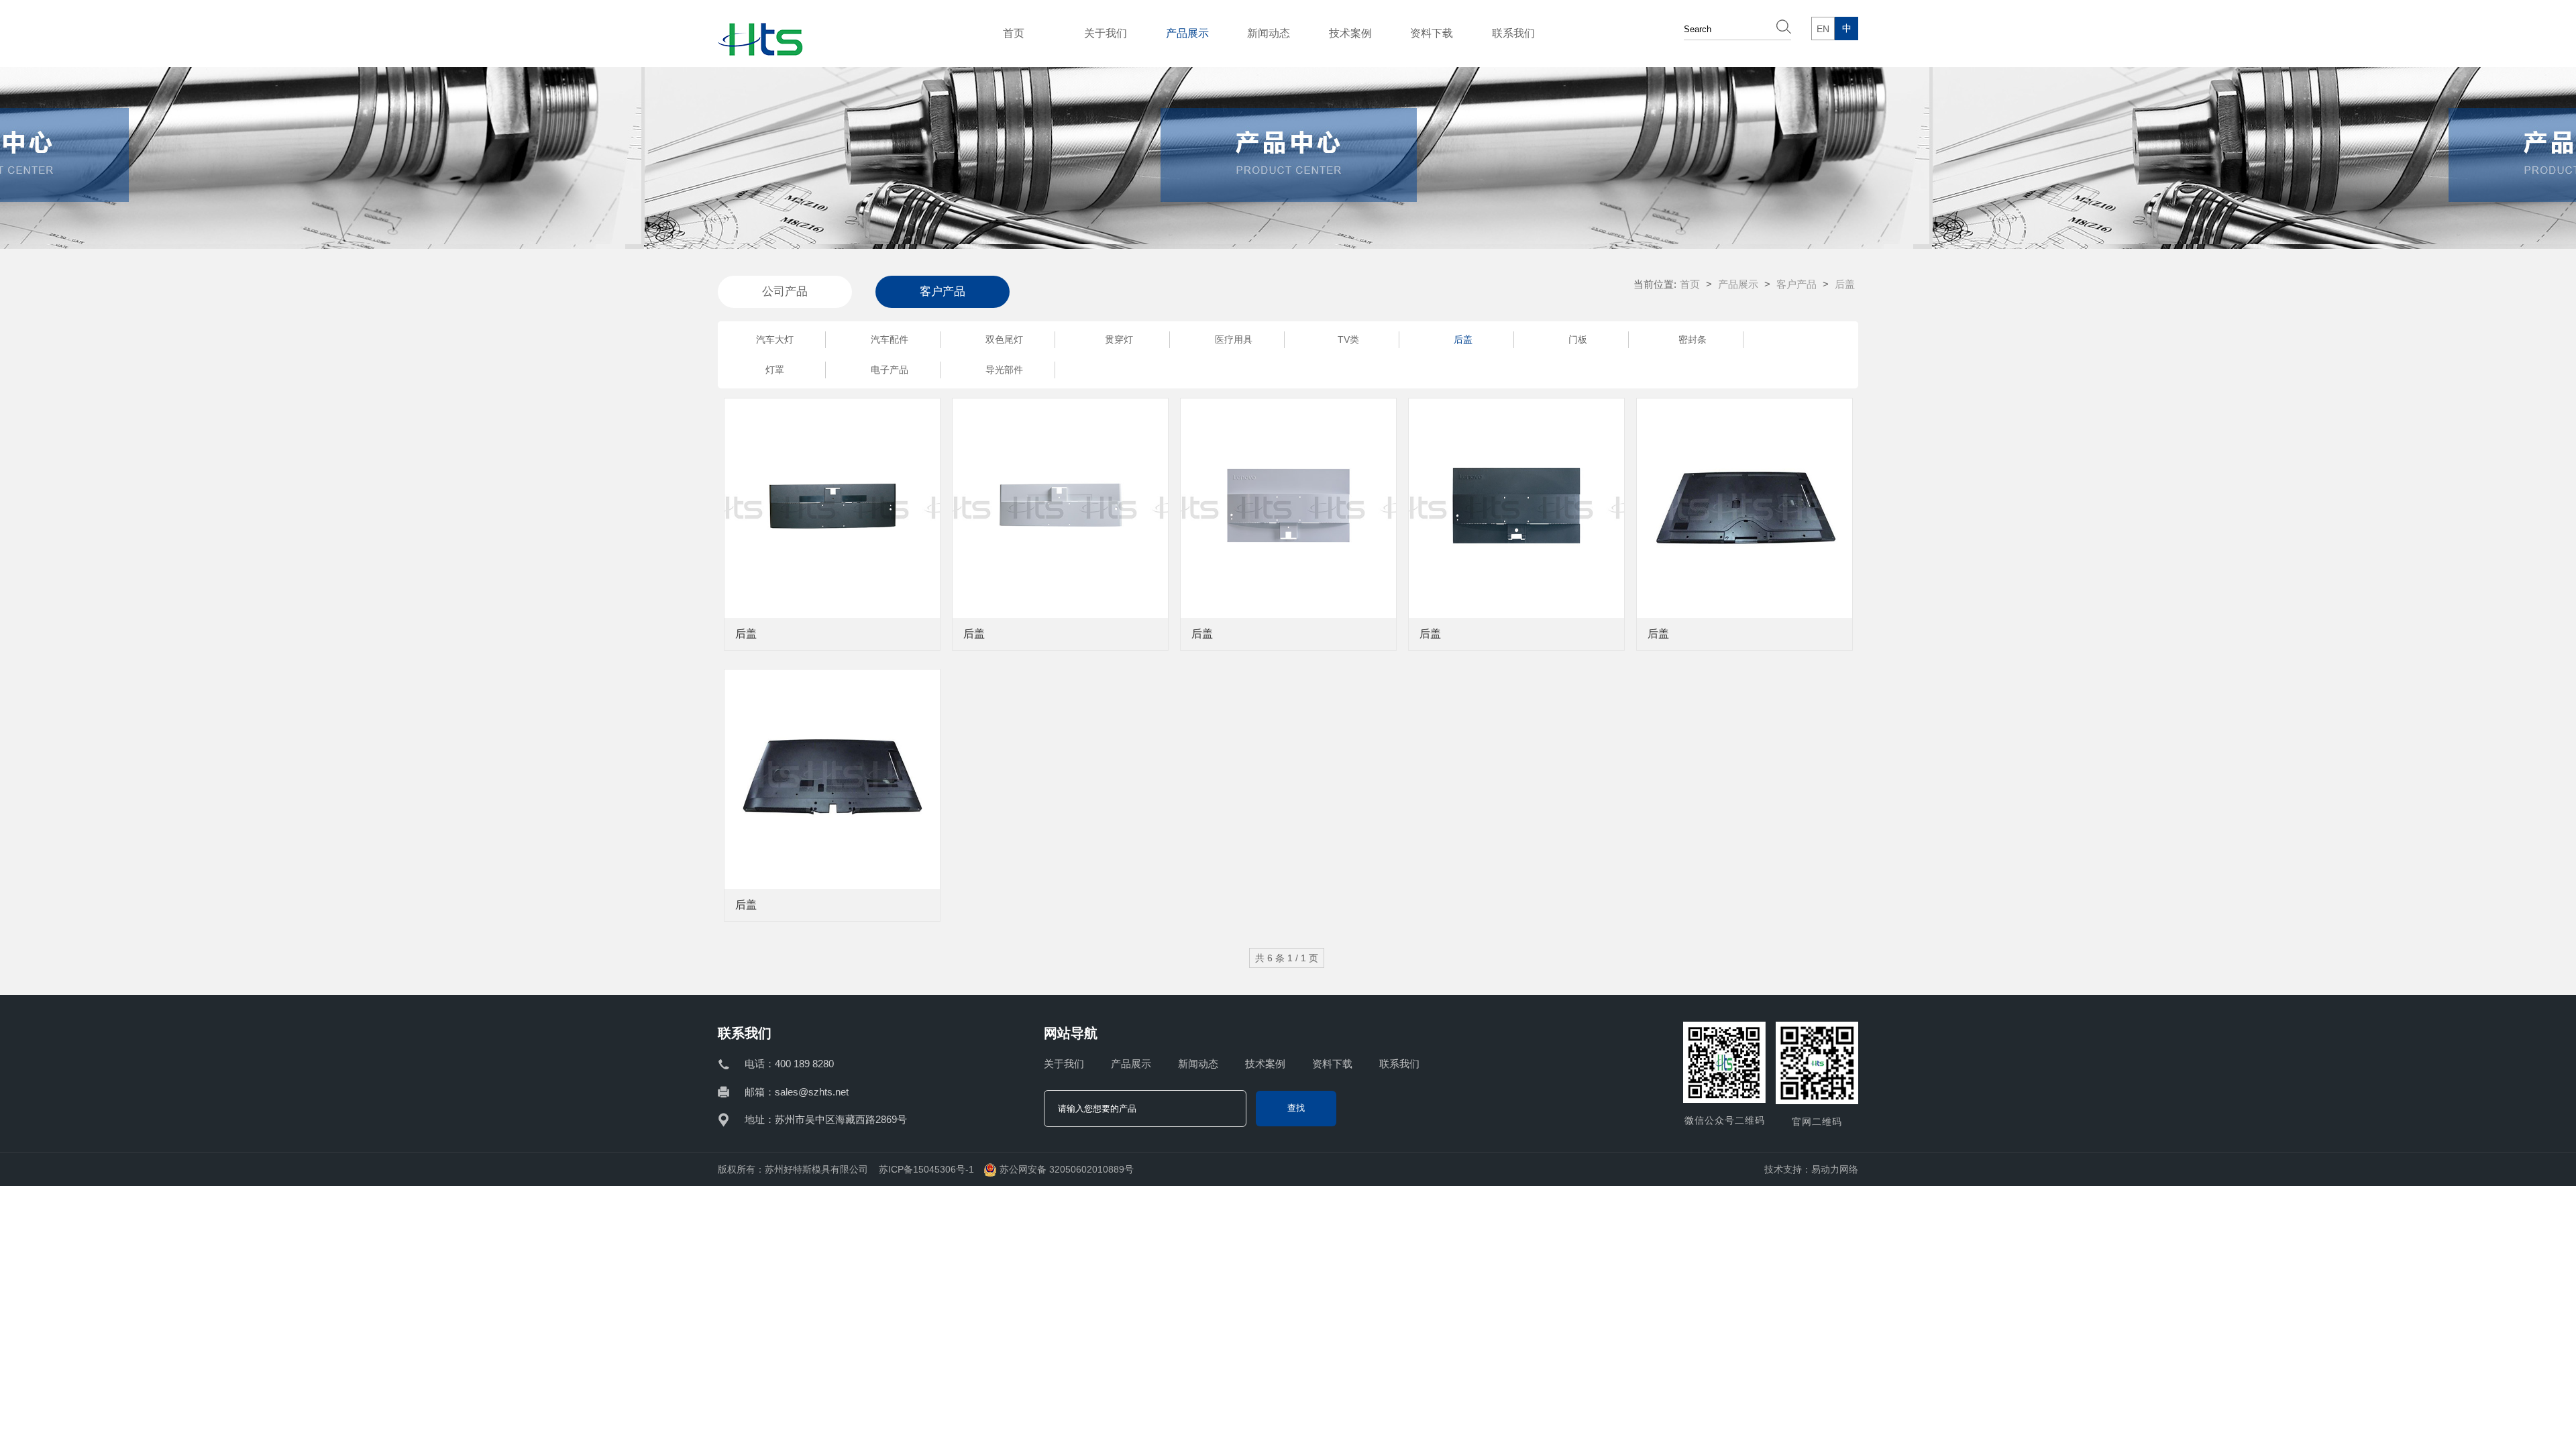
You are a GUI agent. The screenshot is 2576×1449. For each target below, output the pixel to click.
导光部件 (1004, 370)
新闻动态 (1269, 33)
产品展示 (1187, 33)
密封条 (1693, 339)
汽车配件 (890, 339)
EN (1823, 29)
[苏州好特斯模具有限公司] (760, 49)
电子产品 (890, 370)
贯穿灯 (1119, 339)
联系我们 (1513, 33)
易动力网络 (1835, 1169)
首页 (1014, 33)
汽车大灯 (775, 339)
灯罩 (775, 370)
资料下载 (1432, 33)
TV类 (1348, 339)
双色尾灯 (1004, 339)
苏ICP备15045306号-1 (926, 1169)
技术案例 (1350, 33)
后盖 (1463, 339)
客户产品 (1796, 284)
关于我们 (1106, 33)
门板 (1578, 339)
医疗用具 (1234, 339)
